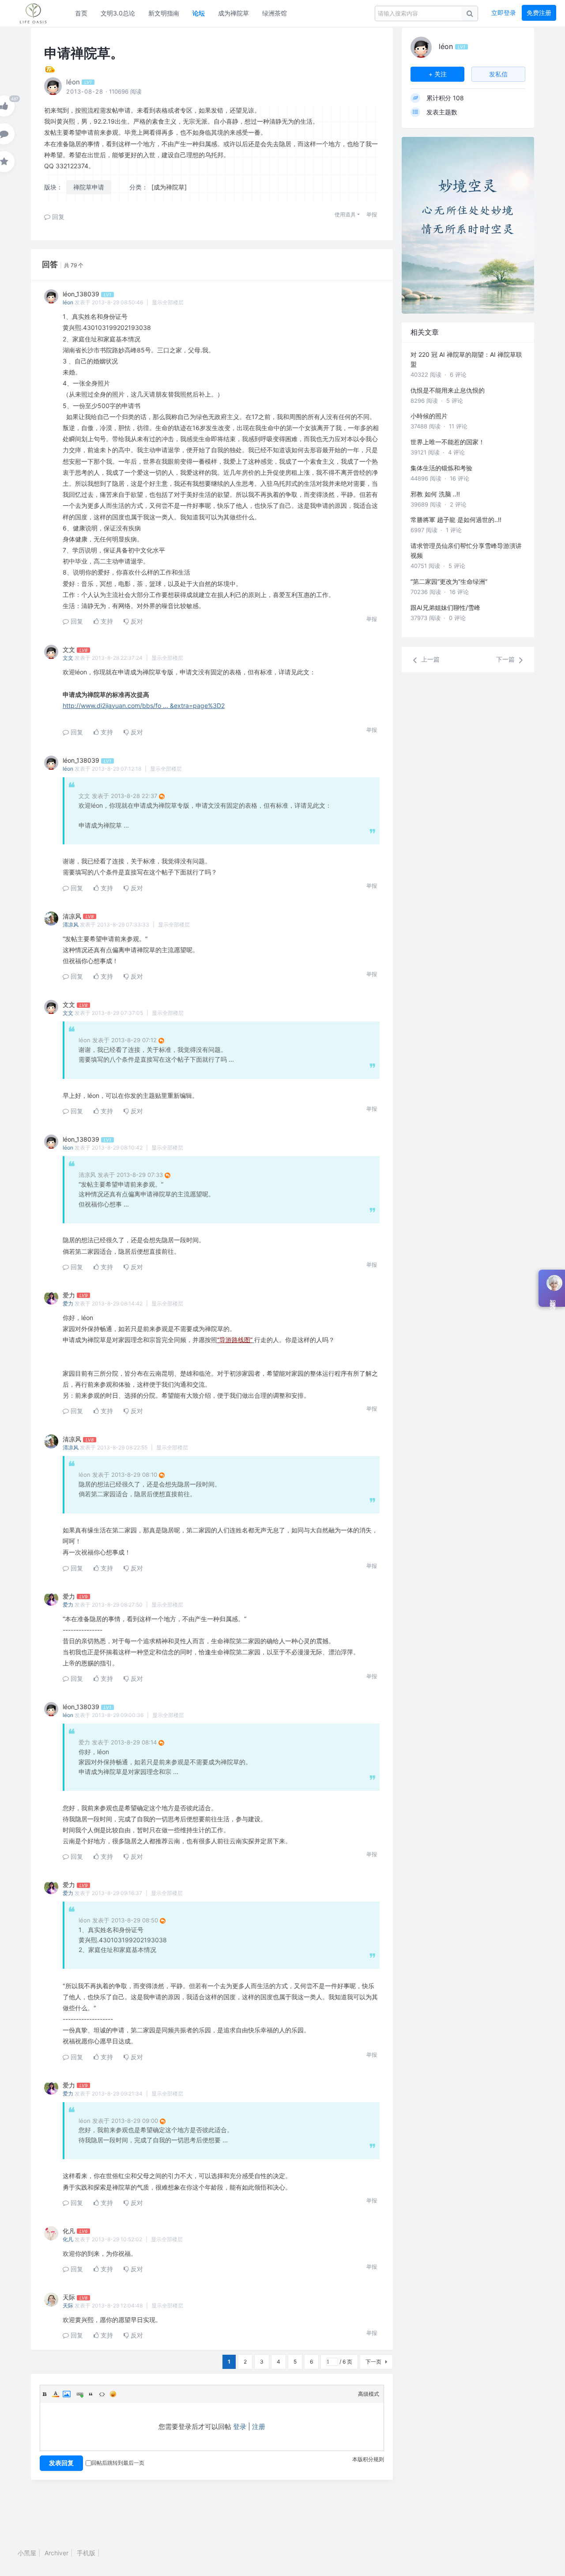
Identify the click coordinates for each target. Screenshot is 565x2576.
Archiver (56, 2553)
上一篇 (429, 659)
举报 (372, 214)
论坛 (199, 13)
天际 (68, 2306)
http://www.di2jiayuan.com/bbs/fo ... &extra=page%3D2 (144, 705)
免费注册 (539, 13)
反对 (136, 621)
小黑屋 (27, 2553)
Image (67, 2394)
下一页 (373, 2362)
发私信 (498, 74)
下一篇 (506, 659)
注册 (259, 2427)
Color (56, 2394)
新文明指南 (164, 13)
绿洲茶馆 (275, 13)
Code (102, 2394)
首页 (81, 13)
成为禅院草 (234, 13)
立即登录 (504, 13)
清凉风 (71, 925)
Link (80, 2394)
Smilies (113, 2394)
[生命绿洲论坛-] (38, 13)
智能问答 (553, 1298)
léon (68, 302)
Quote (91, 2394)
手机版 (86, 2553)
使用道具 (345, 214)
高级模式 (369, 2394)
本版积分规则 (368, 2459)
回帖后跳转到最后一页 (118, 2463)
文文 (68, 658)
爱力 (68, 1303)
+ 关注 (438, 74)
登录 (240, 2427)
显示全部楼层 (168, 302)
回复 (57, 217)
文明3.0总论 (118, 13)
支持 (106, 621)
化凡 (68, 2239)
